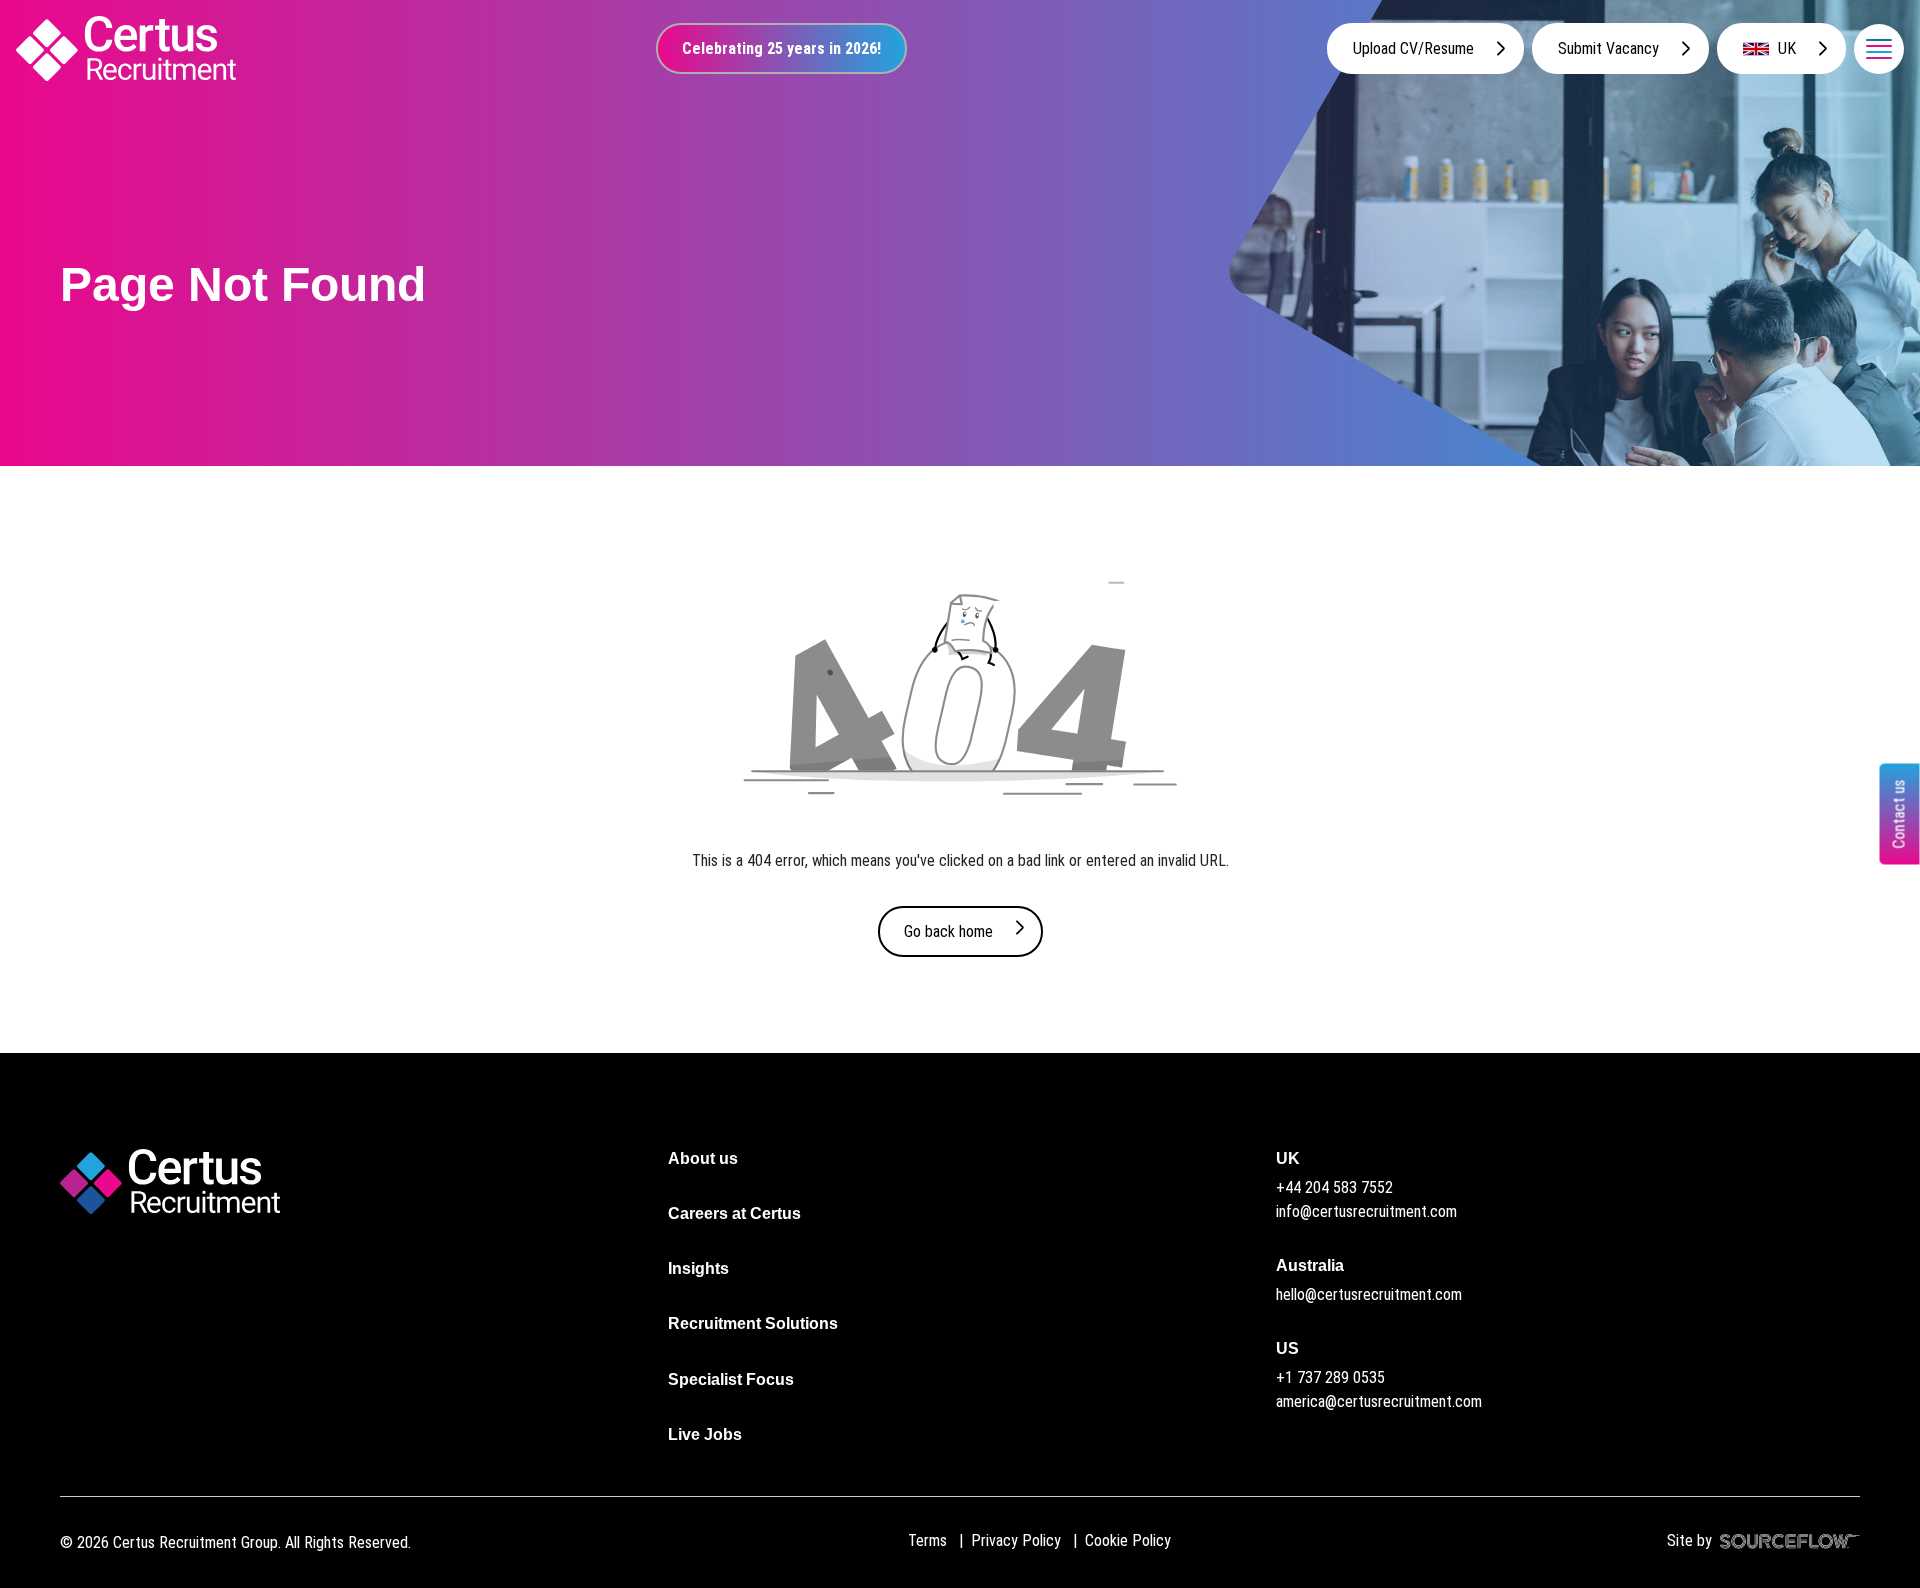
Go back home (948, 931)
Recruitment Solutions (753, 1323)
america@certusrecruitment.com (1379, 1401)
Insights (698, 1268)
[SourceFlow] (1786, 1540)
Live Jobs (705, 1434)
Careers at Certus (734, 1213)
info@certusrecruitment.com (1366, 1211)
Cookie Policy (1128, 1540)
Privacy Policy (1016, 1540)
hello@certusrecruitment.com (1369, 1294)
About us (703, 1158)
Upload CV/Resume (1413, 48)
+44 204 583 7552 (1334, 1187)
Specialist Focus (731, 1379)
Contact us (1899, 814)
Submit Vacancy (1608, 48)
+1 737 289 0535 (1330, 1377)
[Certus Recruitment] (126, 48)
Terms (927, 1540)
